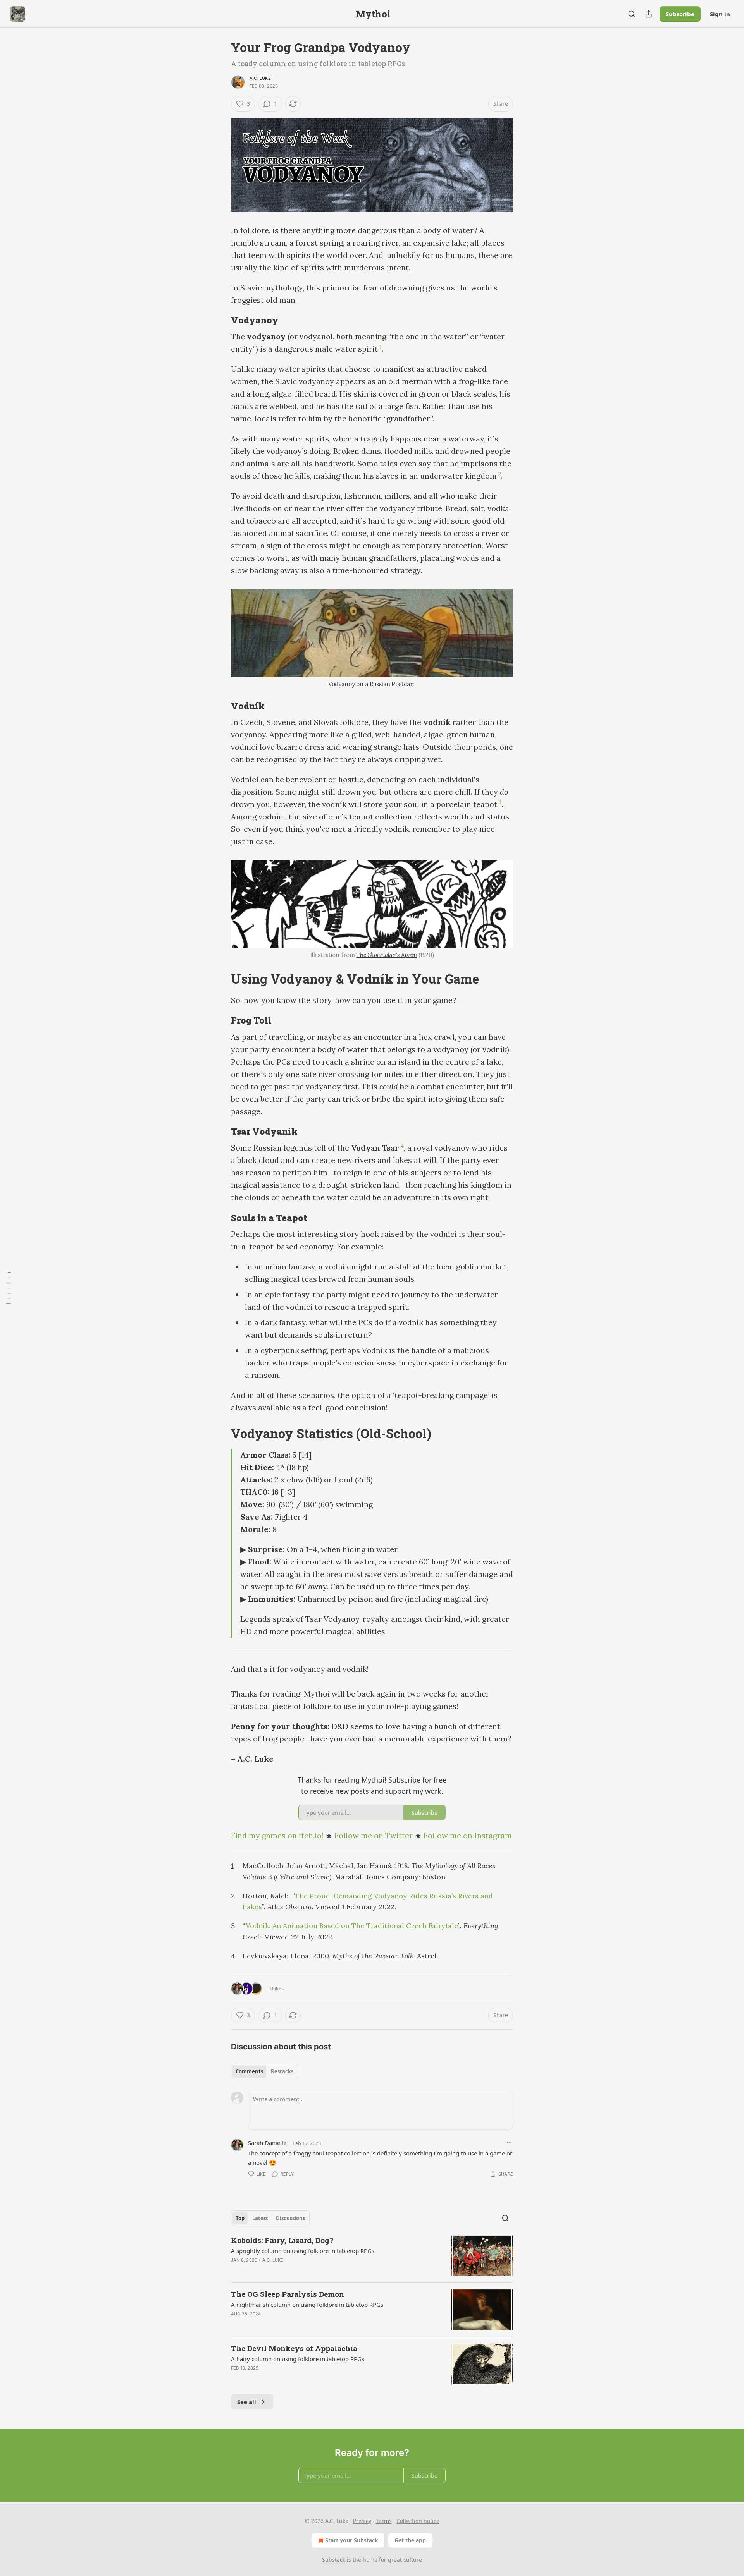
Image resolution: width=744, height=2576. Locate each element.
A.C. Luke (260, 78)
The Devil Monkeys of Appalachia (294, 2348)
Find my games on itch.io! (277, 1835)
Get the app (410, 2540)
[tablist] (264, 2071)
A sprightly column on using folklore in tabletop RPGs (303, 2251)
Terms (384, 2521)
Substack (334, 2560)
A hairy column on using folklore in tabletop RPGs (298, 2359)
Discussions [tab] (290, 2218)
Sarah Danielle (267, 2143)
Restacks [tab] (282, 2071)
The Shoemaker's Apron (387, 955)
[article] (372, 2256)
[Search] (632, 14)
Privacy (362, 2521)
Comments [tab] (249, 2071)
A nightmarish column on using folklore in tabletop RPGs (307, 2305)
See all (247, 2402)
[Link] (220, 320)
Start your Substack (352, 2540)
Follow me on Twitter (374, 1835)
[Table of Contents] (9, 1288)
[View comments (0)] (306, 2378)
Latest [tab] (260, 2218)
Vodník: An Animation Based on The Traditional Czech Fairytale (352, 1926)
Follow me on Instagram (468, 1835)
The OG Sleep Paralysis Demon (288, 2294)
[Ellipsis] (509, 2143)
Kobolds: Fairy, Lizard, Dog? (282, 2240)
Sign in (720, 14)
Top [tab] (240, 2218)
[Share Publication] (649, 14)
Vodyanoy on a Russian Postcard (372, 684)
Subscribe (680, 14)
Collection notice (418, 2521)
